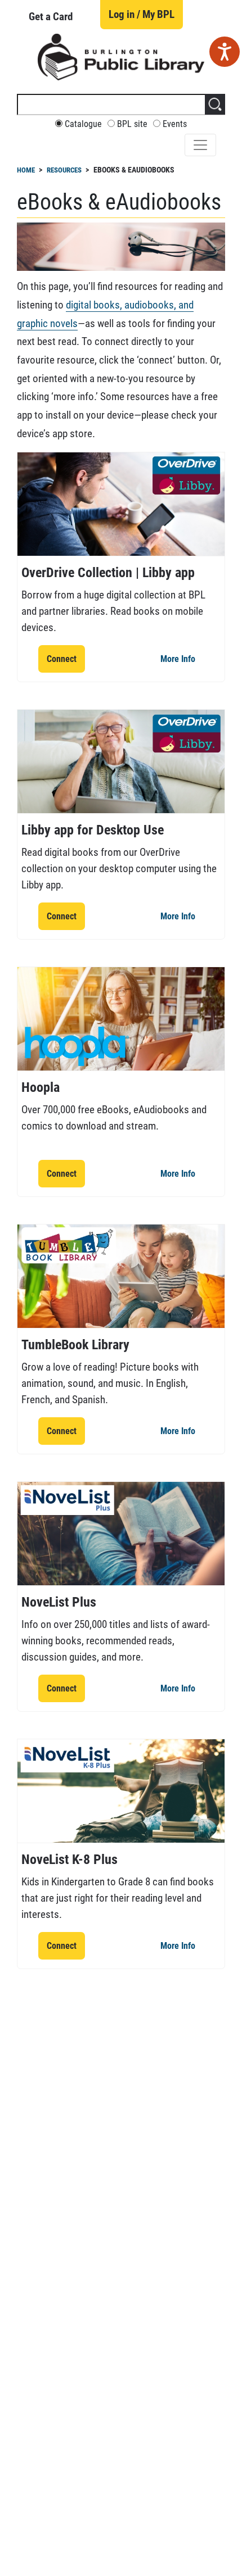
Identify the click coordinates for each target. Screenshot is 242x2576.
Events (175, 124)
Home (26, 170)
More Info (182, 659)
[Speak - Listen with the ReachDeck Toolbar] (225, 52)
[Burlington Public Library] (121, 56)
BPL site (132, 124)
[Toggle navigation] (200, 145)
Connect (66, 659)
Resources (64, 170)
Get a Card (51, 17)
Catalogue (83, 124)
